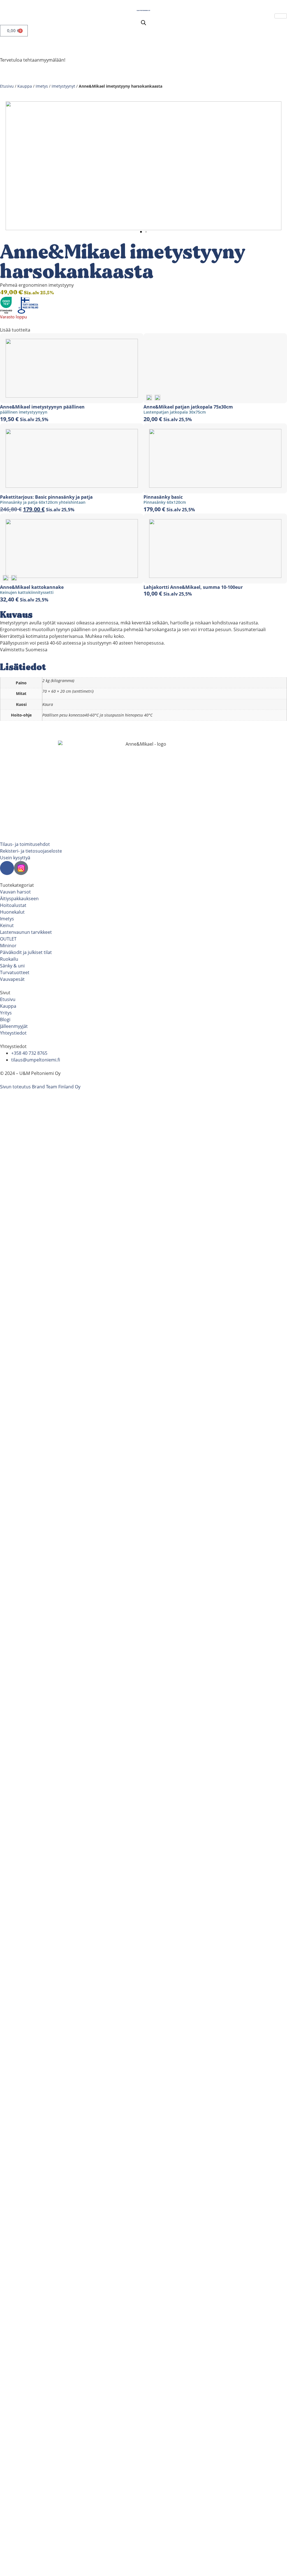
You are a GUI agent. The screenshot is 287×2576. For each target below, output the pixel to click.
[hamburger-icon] (281, 16)
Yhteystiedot (13, 1033)
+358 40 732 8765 (29, 1053)
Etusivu (7, 86)
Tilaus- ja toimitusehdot (25, 844)
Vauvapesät (12, 979)
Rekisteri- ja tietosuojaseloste (31, 851)
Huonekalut (12, 912)
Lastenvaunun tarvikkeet (26, 932)
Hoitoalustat (13, 905)
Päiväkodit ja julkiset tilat (26, 952)
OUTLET (8, 939)
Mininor (8, 946)
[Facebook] (7, 868)
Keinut (7, 925)
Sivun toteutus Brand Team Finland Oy (40, 1087)
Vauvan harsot (15, 892)
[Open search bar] (143, 23)
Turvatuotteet (15, 972)
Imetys (42, 86)
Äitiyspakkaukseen (19, 899)
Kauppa (25, 86)
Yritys (6, 1013)
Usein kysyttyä (15, 858)
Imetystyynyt (63, 86)
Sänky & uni (12, 966)
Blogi (5, 1019)
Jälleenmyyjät (14, 1026)
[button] (141, 232)
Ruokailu (9, 959)
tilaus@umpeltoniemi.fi (36, 1060)
